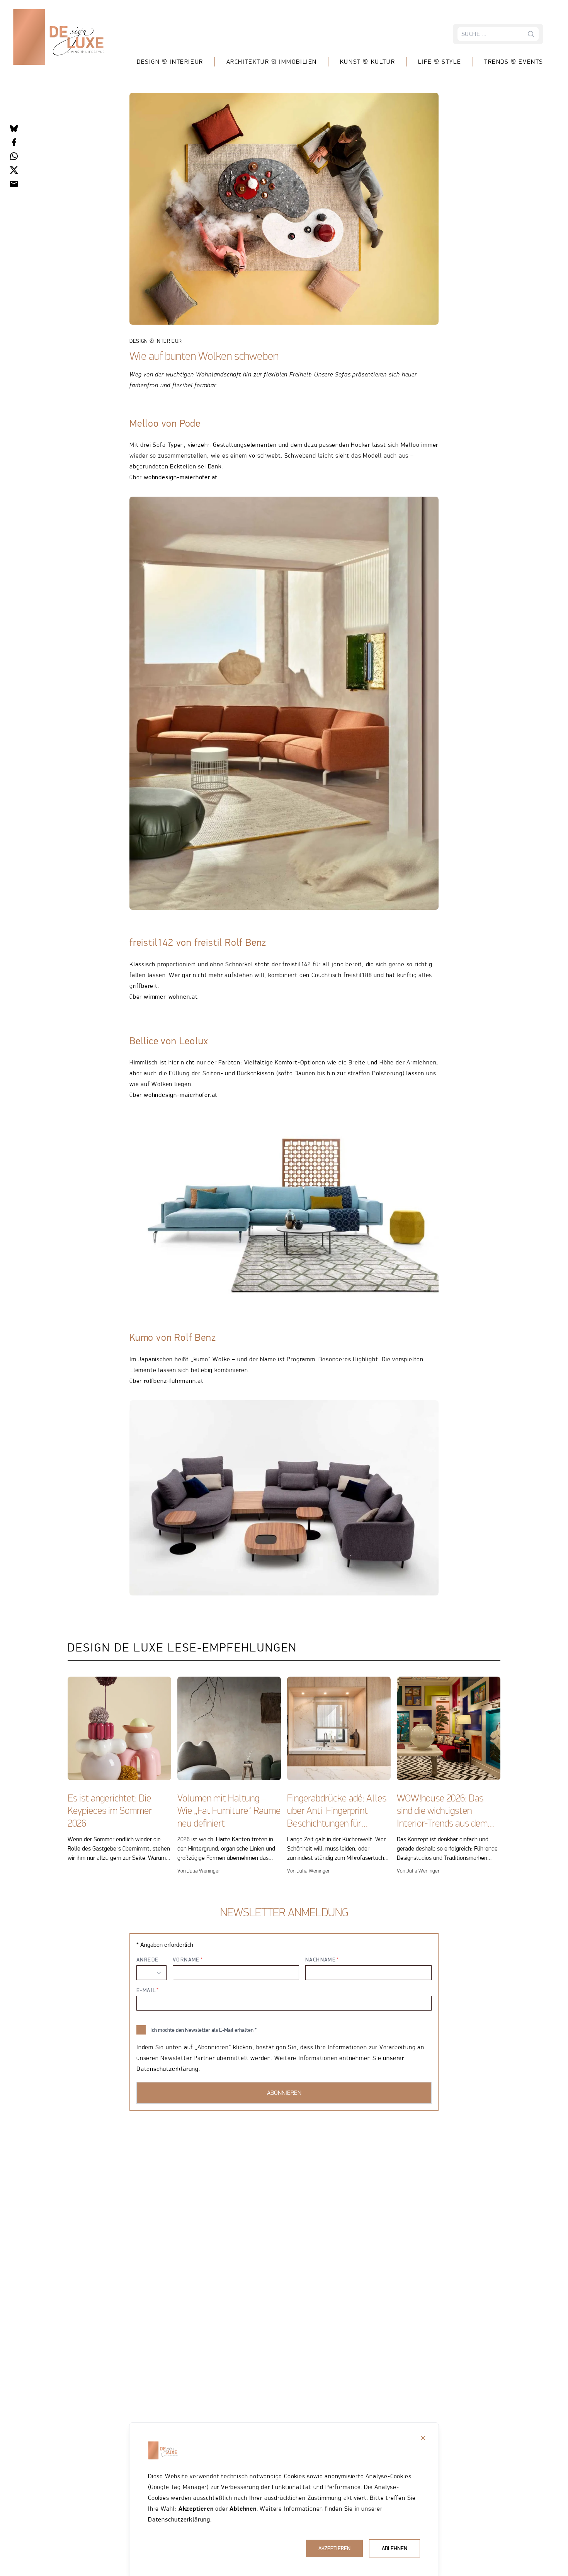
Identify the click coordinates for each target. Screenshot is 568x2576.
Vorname (186, 1960)
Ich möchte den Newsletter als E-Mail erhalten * (203, 2030)
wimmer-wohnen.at (171, 997)
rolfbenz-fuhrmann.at (174, 1381)
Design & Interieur (170, 62)
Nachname (321, 1960)
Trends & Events (514, 62)
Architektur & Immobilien (272, 62)
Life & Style (440, 62)
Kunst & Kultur (367, 62)
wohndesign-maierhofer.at (181, 477)
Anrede (147, 1960)
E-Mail (146, 1990)
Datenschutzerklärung (179, 2519)
